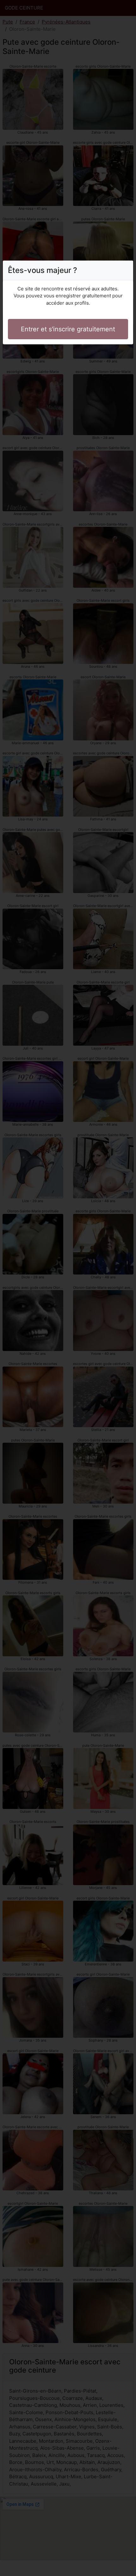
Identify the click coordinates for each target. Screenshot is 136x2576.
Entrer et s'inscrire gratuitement (68, 329)
